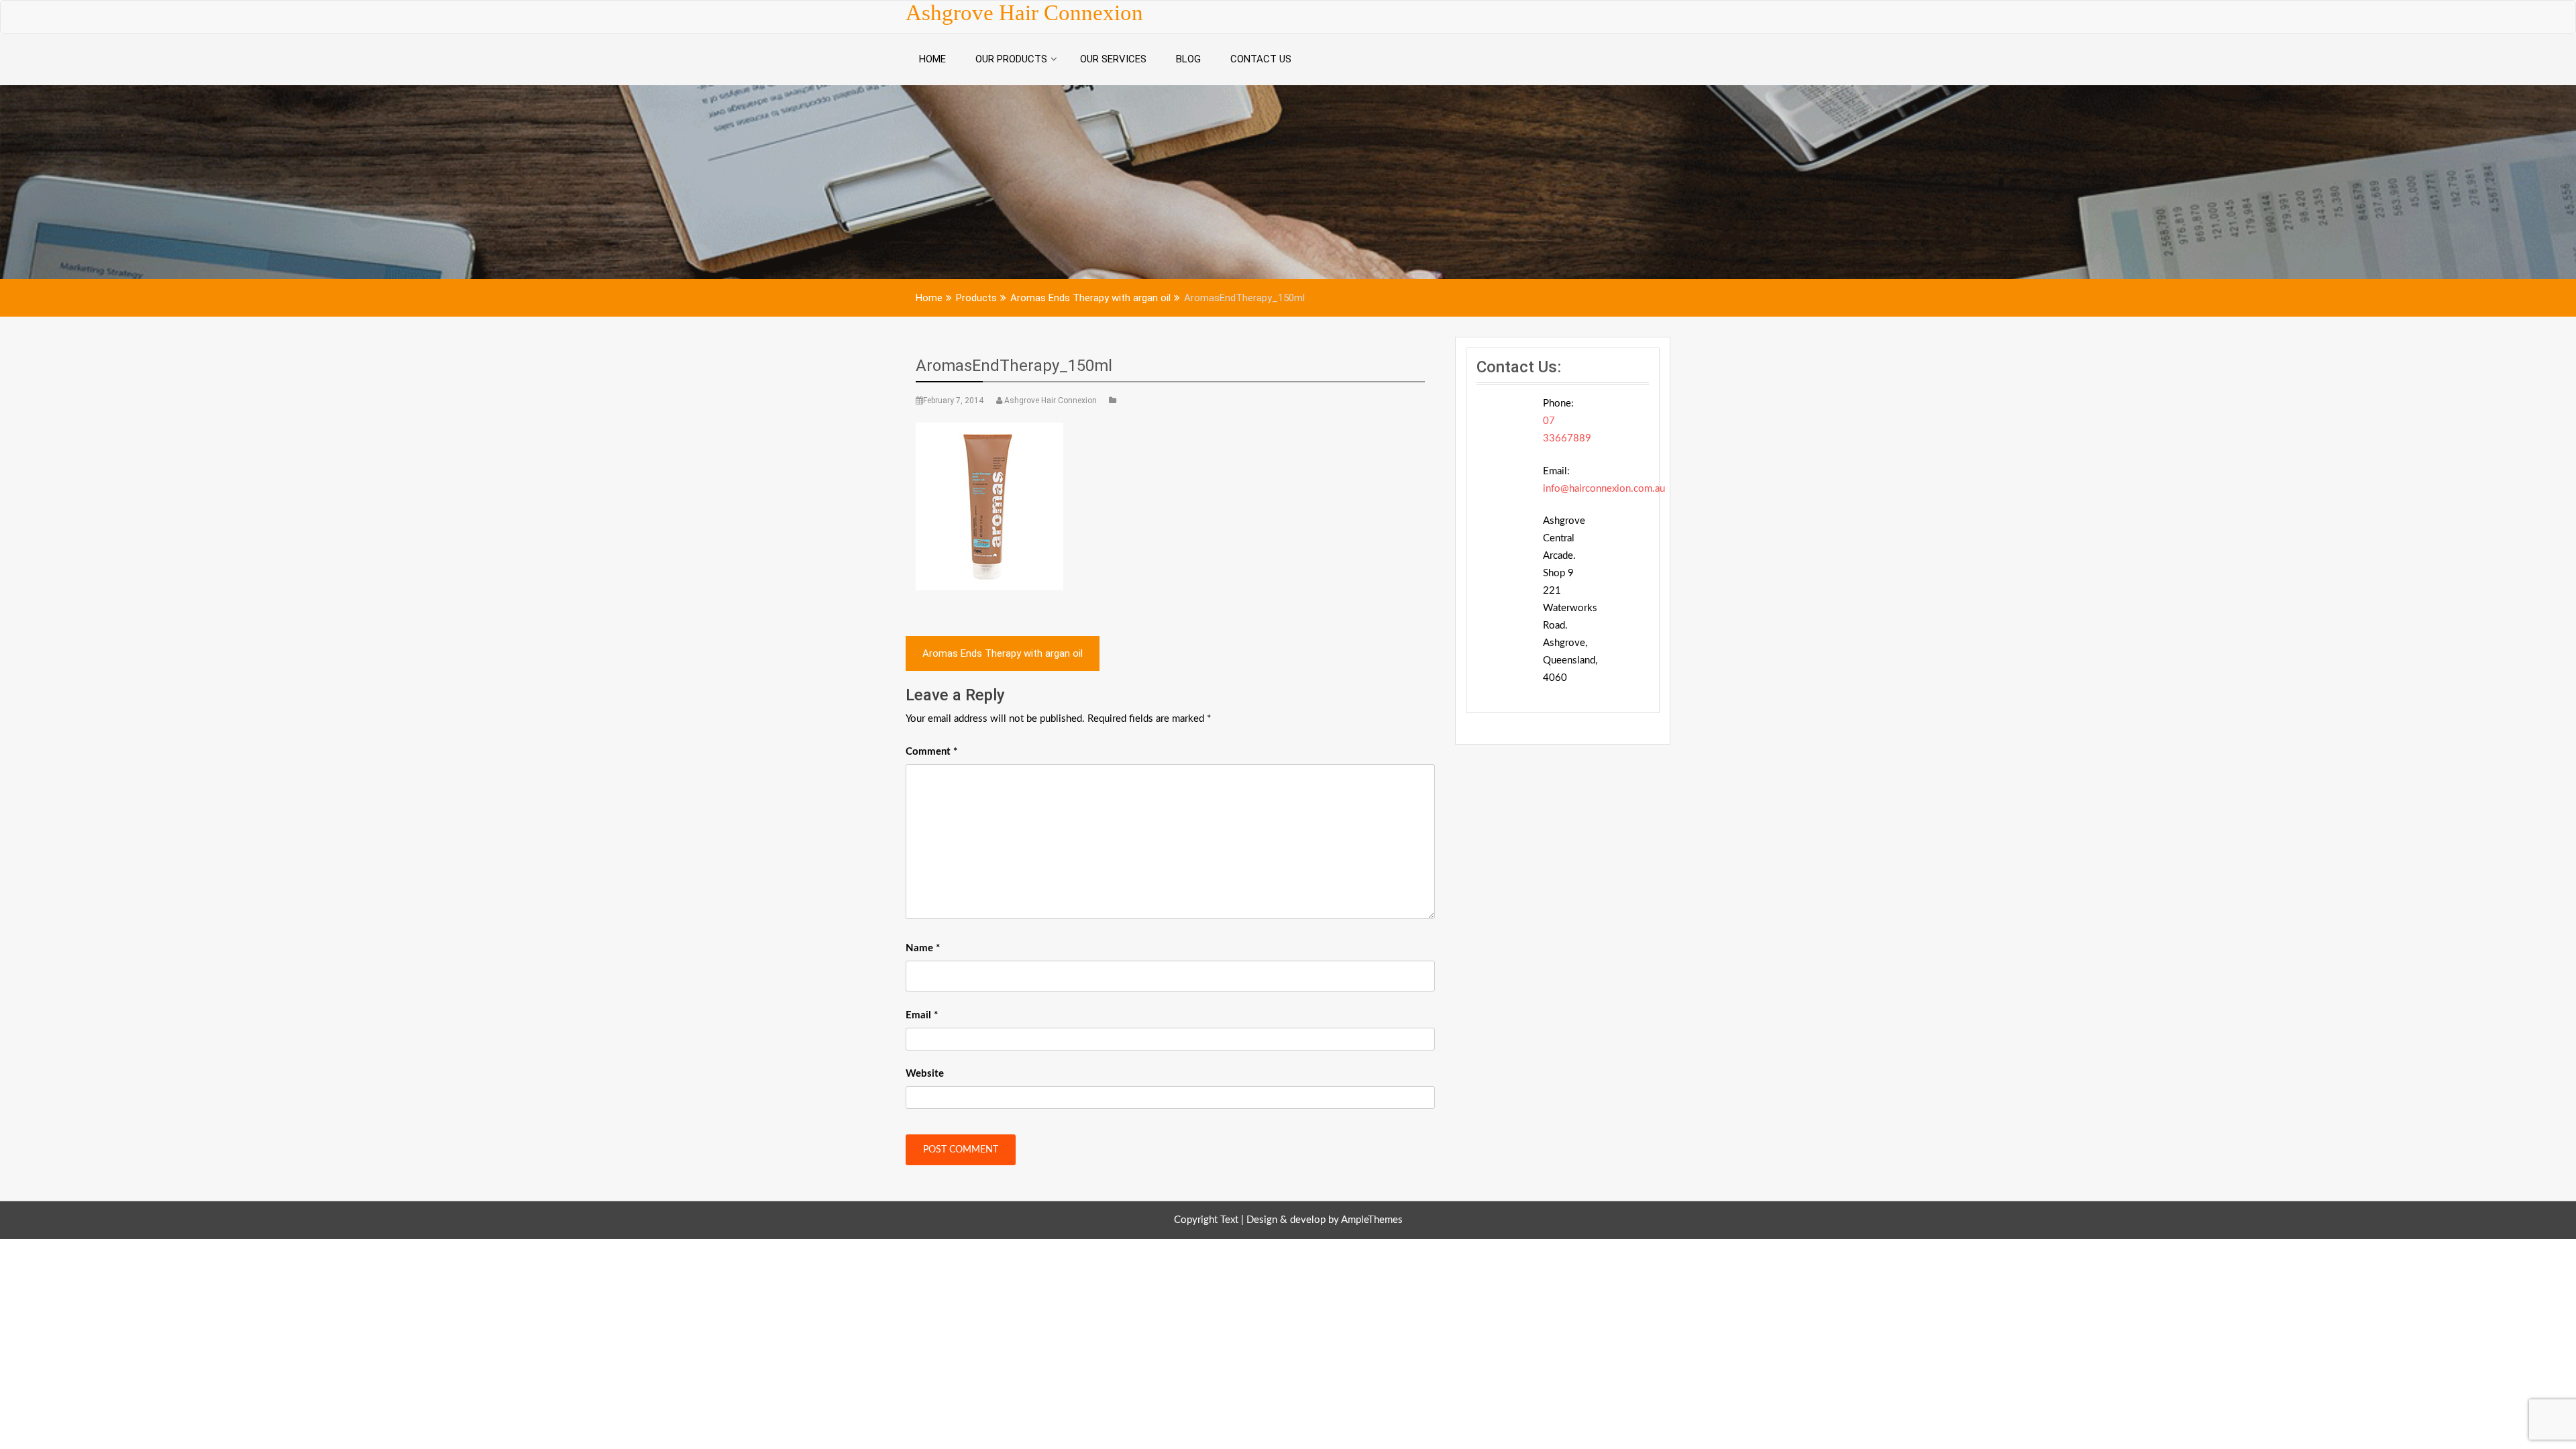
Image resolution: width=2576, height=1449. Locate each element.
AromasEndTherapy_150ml (1014, 366)
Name (923, 948)
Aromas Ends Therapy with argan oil (1003, 653)
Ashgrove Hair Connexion (1024, 13)
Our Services (1113, 59)
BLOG (1188, 59)
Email (922, 1015)
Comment (931, 752)
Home (932, 59)
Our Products (1011, 59)
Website (925, 1074)
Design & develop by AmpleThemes (1325, 1220)
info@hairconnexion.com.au (1604, 489)
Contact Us (1261, 59)
